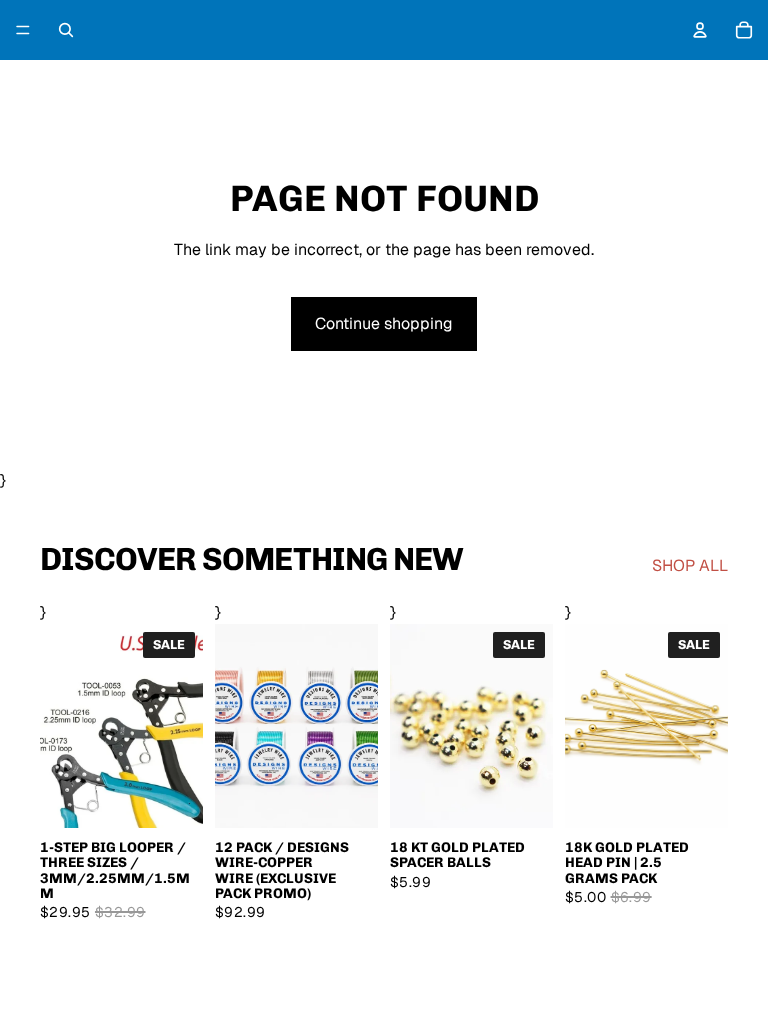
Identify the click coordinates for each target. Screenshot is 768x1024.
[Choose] (172, 797)
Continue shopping (384, 323)
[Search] (66, 30)
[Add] (697, 797)
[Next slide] (356, 726)
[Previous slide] (237, 726)
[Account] (700, 30)
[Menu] (23, 30)
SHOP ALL (690, 565)
